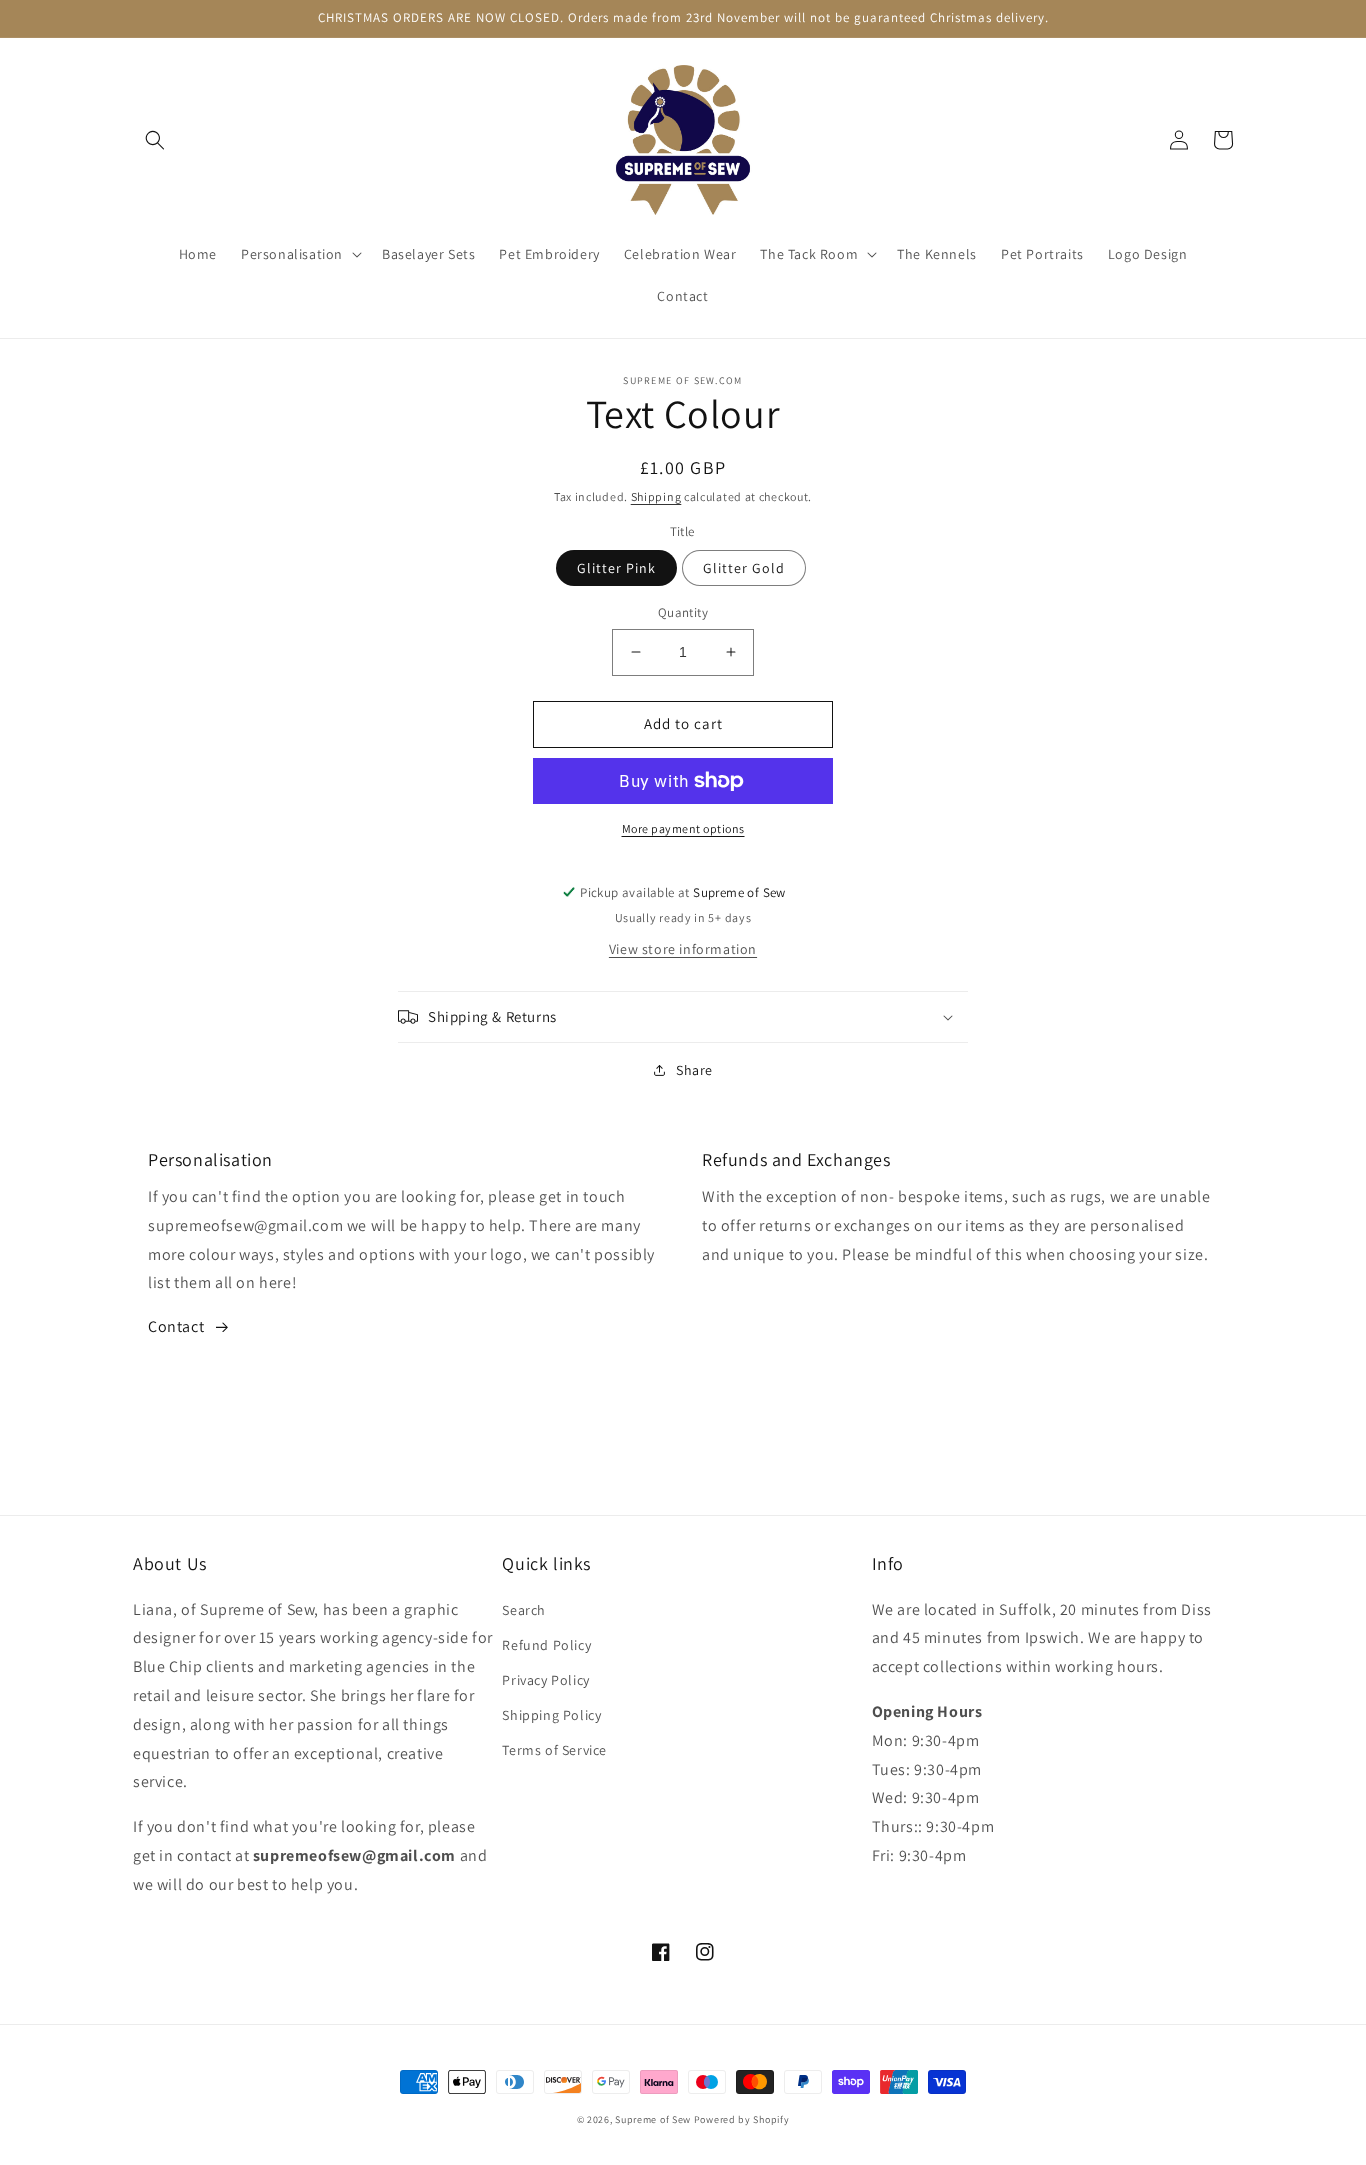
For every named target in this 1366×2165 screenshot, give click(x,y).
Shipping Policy (551, 1715)
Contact (176, 1326)
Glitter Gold (744, 568)
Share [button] (694, 1070)
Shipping (656, 496)
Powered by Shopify (742, 2119)
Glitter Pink (616, 568)
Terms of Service (554, 1750)
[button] (155, 140)
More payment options (683, 828)
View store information (683, 949)
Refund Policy (546, 1645)
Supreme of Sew (653, 2119)
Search (524, 1610)
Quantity (683, 612)
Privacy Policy (545, 1680)
